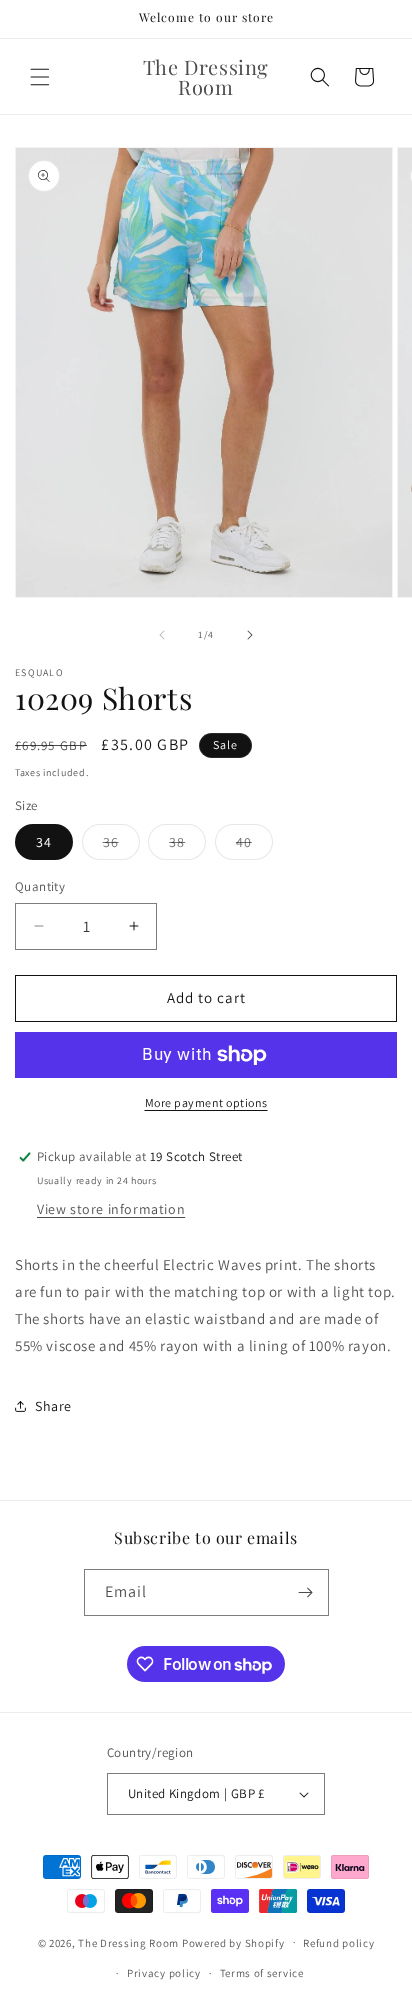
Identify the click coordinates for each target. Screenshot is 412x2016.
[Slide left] (162, 635)
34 (44, 842)
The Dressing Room (128, 1942)
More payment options (206, 1102)
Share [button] (53, 1406)
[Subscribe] (306, 1592)
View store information (111, 1209)
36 (121, 846)
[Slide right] (250, 635)
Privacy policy (164, 1973)
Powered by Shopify (233, 1942)
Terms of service (262, 1973)
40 (254, 846)
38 (187, 846)
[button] (40, 77)
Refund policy (338, 1943)
